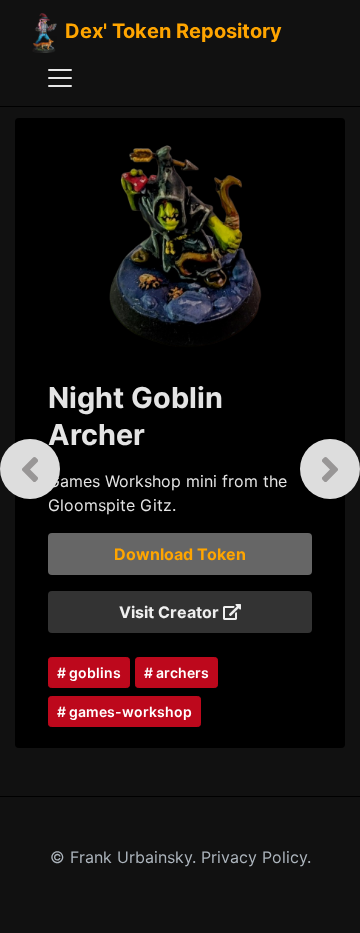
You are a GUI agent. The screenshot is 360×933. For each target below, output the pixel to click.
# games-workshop (124, 711)
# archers (176, 672)
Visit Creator (171, 612)
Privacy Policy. (256, 857)
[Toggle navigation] (60, 78)
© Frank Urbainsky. (125, 857)
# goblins (89, 672)
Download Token (180, 554)
